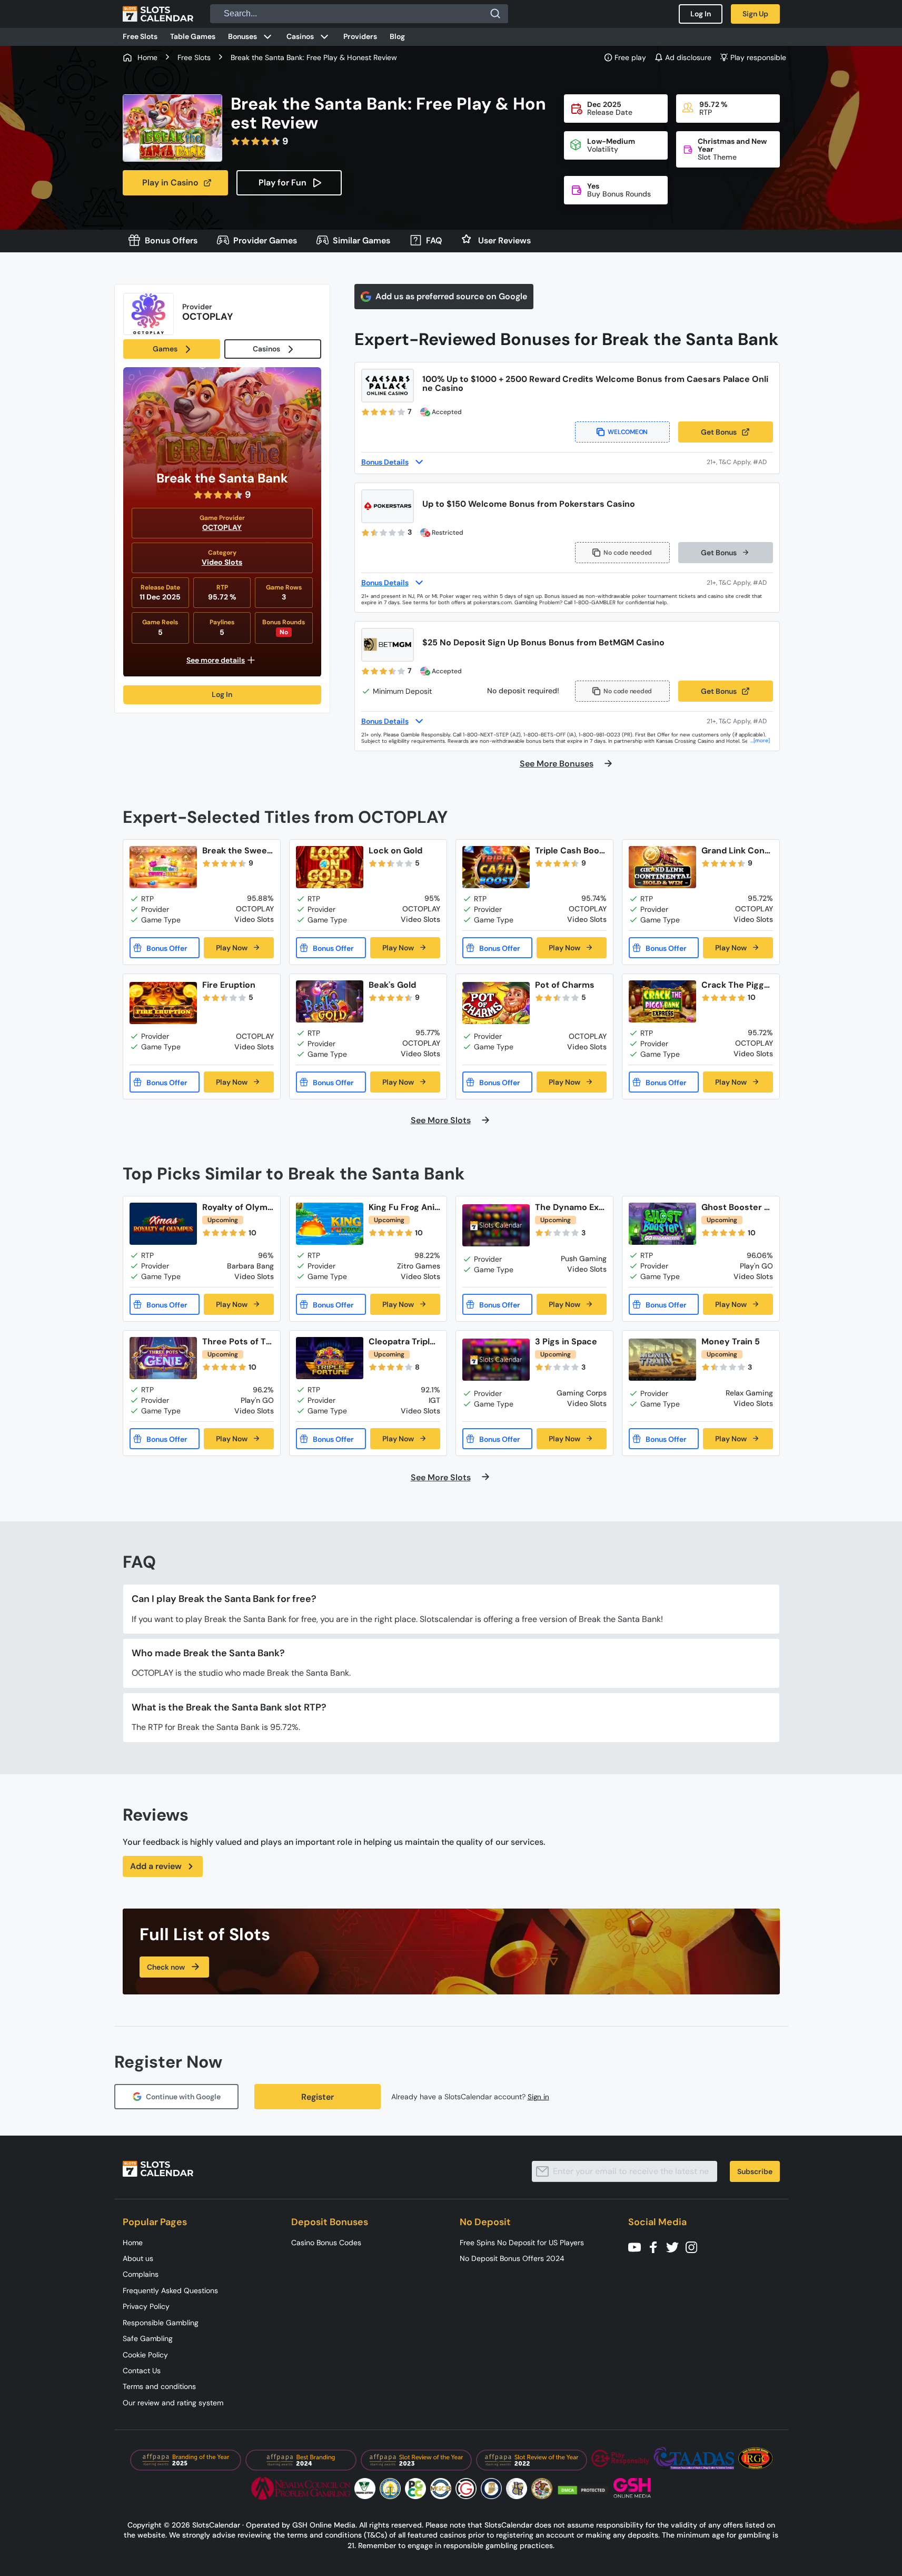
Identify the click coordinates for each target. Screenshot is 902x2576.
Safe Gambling (148, 2338)
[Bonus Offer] (165, 948)
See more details (216, 660)
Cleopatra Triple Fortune (402, 1341)
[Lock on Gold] (330, 867)
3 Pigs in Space (566, 1341)
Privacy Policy (146, 2306)
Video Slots (222, 562)
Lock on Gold (395, 851)
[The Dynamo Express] (496, 1226)
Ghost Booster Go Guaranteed (736, 1207)
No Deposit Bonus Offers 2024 (512, 2258)
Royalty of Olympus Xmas (237, 1207)
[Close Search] (495, 14)
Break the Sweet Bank (236, 851)
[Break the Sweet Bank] (163, 867)
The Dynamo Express (569, 1207)
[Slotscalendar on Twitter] (676, 2246)
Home (133, 2243)
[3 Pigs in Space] (496, 1360)
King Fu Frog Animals (402, 1207)
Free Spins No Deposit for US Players (522, 2243)
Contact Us (142, 2371)
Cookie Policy (145, 2355)
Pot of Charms (565, 985)
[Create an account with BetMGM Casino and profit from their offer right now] (740, 721)
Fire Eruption (229, 985)
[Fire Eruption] (163, 1003)
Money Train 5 (731, 1341)
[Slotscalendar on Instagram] (695, 2246)
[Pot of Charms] (496, 1003)
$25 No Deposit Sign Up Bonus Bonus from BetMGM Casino (543, 642)
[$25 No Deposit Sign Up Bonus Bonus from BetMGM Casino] (388, 645)
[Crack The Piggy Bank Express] (662, 1001)
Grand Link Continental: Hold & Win (737, 851)
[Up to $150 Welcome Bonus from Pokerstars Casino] (388, 506)
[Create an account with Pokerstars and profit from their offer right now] (740, 583)
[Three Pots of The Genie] (163, 1358)
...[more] (760, 740)
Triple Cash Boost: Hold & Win (569, 851)
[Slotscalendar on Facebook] (657, 2246)
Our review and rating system (173, 2403)
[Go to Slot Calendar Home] (158, 14)
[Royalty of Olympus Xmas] (163, 1224)
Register (318, 2097)
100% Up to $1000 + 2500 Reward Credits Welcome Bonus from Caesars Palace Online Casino (595, 384)
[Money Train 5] (662, 1360)
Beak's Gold (392, 985)
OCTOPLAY (222, 527)
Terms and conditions (159, 2386)
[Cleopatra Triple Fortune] (330, 1358)
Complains (141, 2274)
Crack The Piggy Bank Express (735, 985)
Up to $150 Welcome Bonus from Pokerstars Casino (529, 504)
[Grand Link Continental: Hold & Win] (662, 867)
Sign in (538, 2097)
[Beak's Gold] (330, 1001)
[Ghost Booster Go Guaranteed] (662, 1224)
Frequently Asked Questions (170, 2290)
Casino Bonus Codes (326, 2243)
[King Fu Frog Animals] (330, 1224)
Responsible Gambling (161, 2323)
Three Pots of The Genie (237, 1341)
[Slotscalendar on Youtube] (638, 2246)
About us (138, 2258)
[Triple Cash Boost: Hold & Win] (496, 867)
